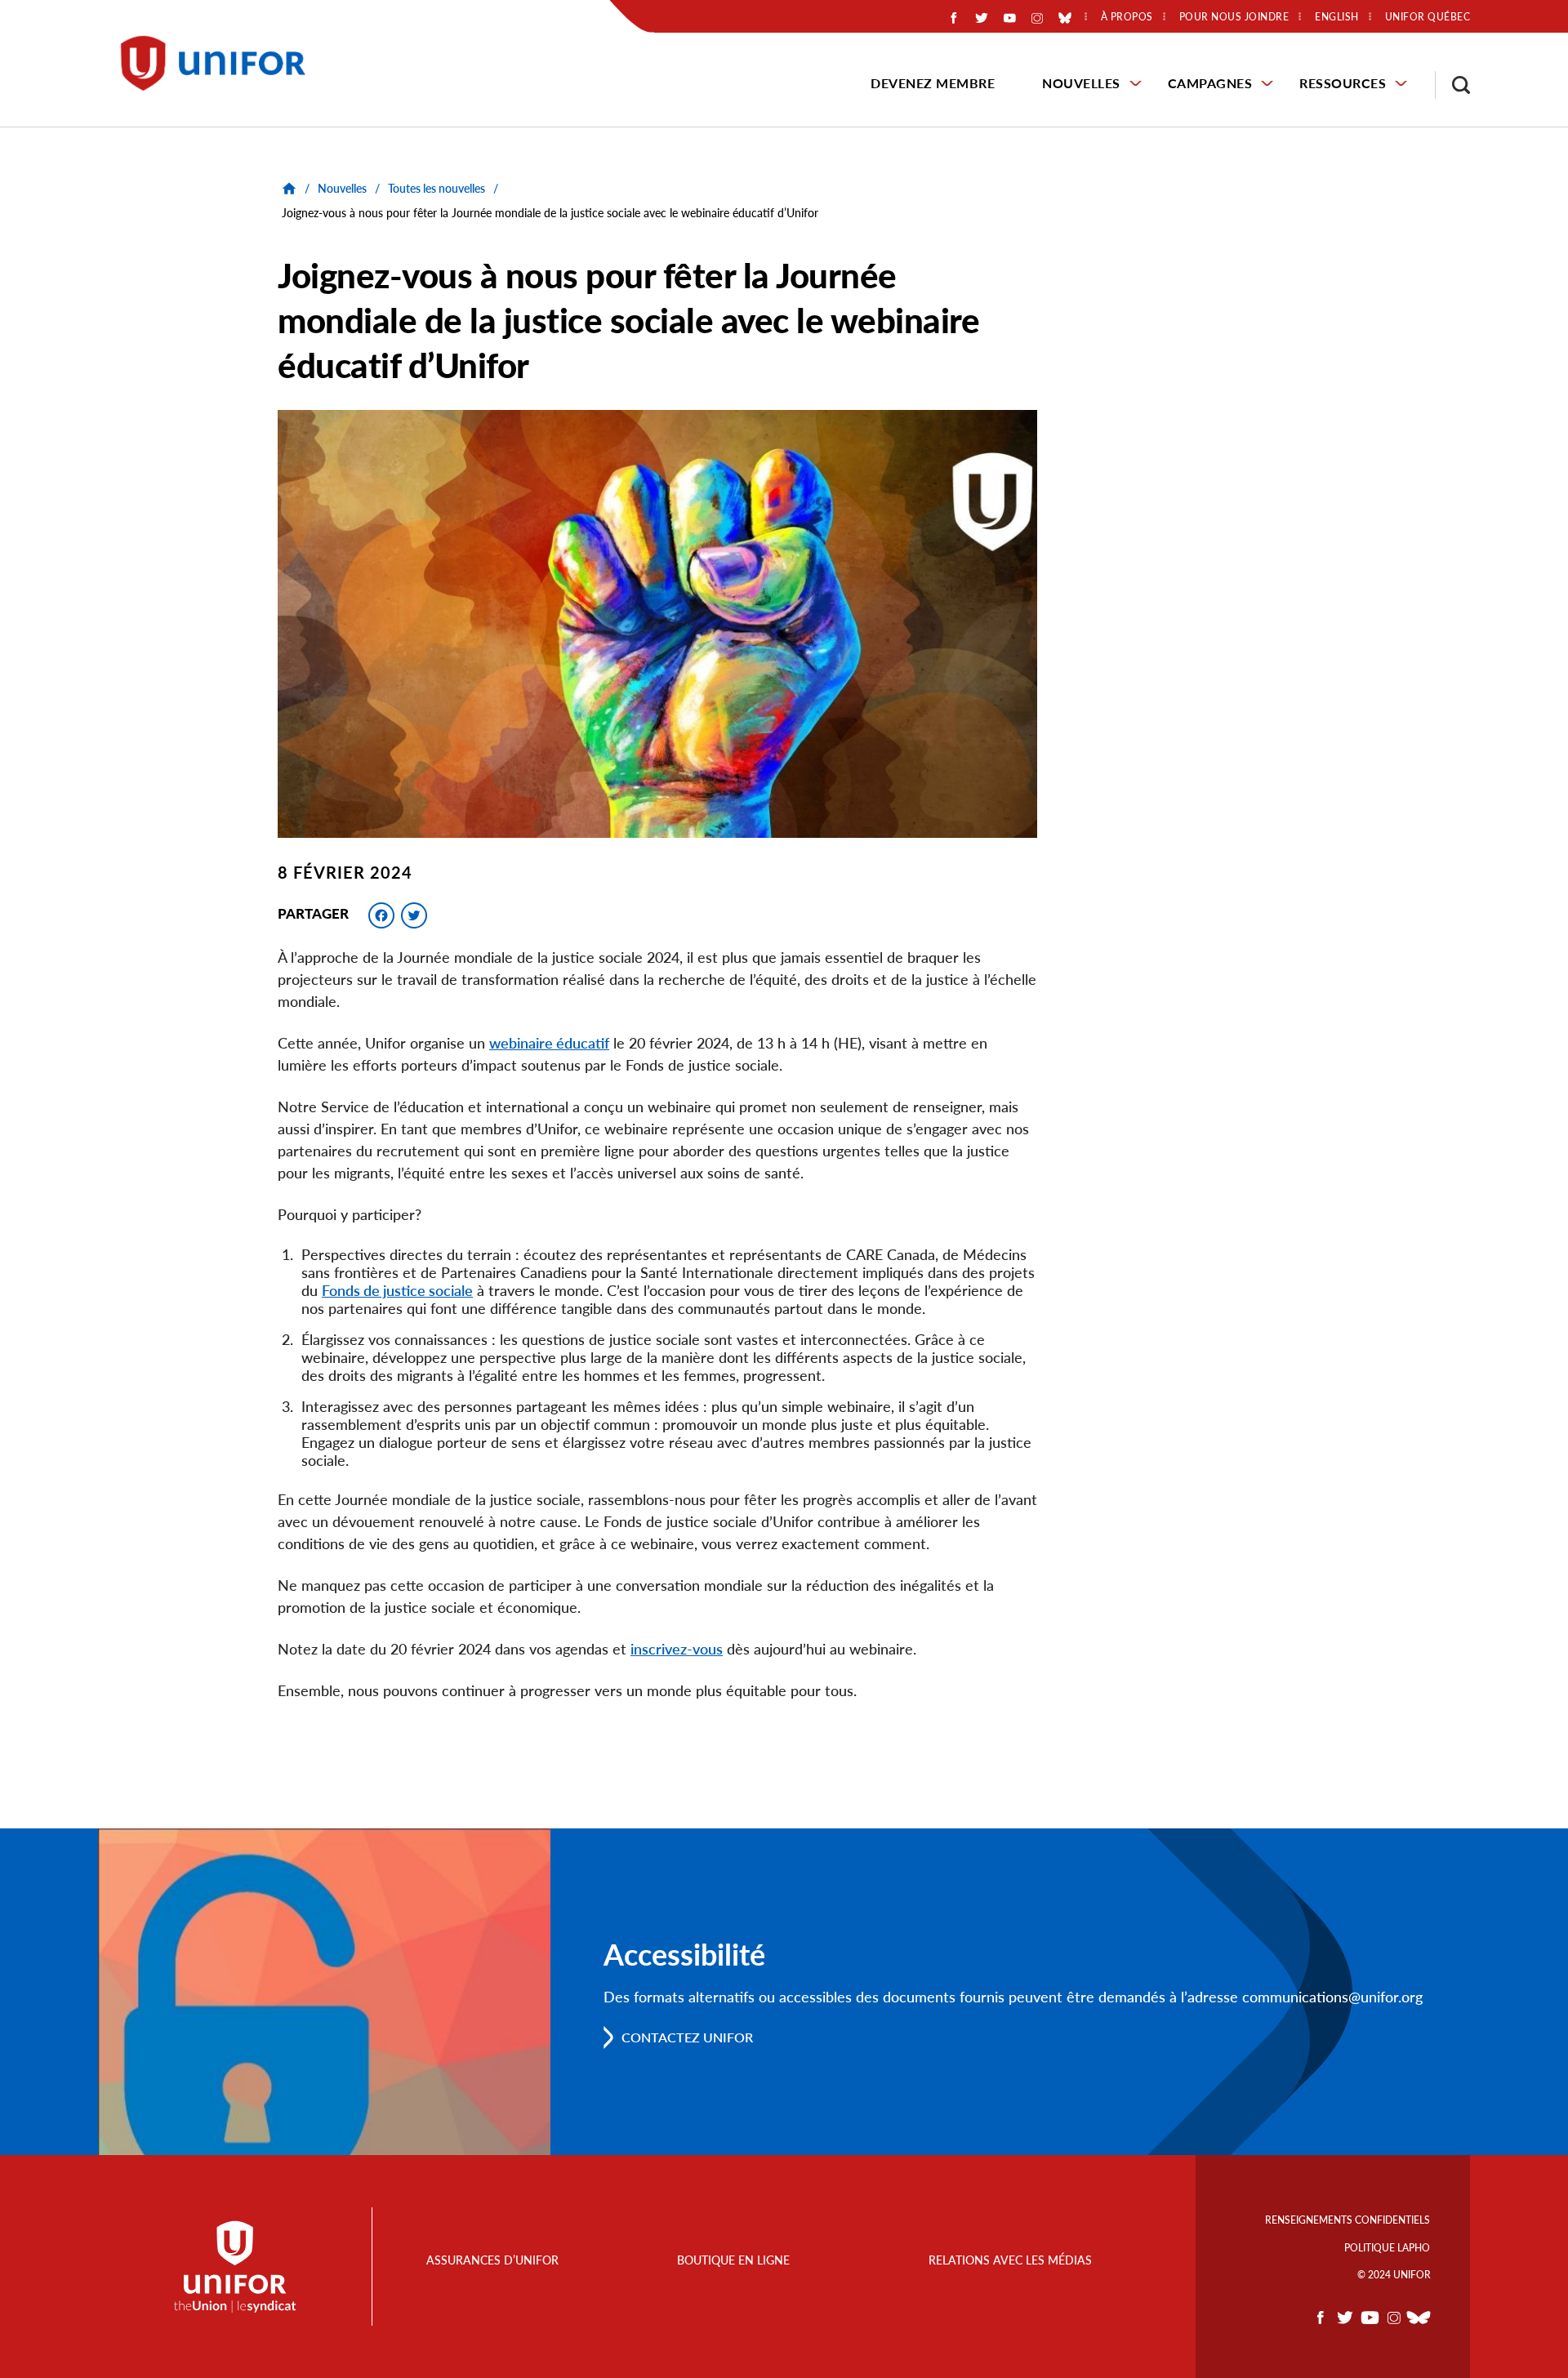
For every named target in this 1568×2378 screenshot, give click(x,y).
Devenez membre (933, 83)
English (1337, 17)
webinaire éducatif (549, 1043)
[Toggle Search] (1453, 85)
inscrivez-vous (677, 1649)
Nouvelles (1081, 83)
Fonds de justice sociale (397, 1290)
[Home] (220, 63)
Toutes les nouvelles (437, 188)
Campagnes (1210, 83)
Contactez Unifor (687, 2037)
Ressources (1343, 83)
